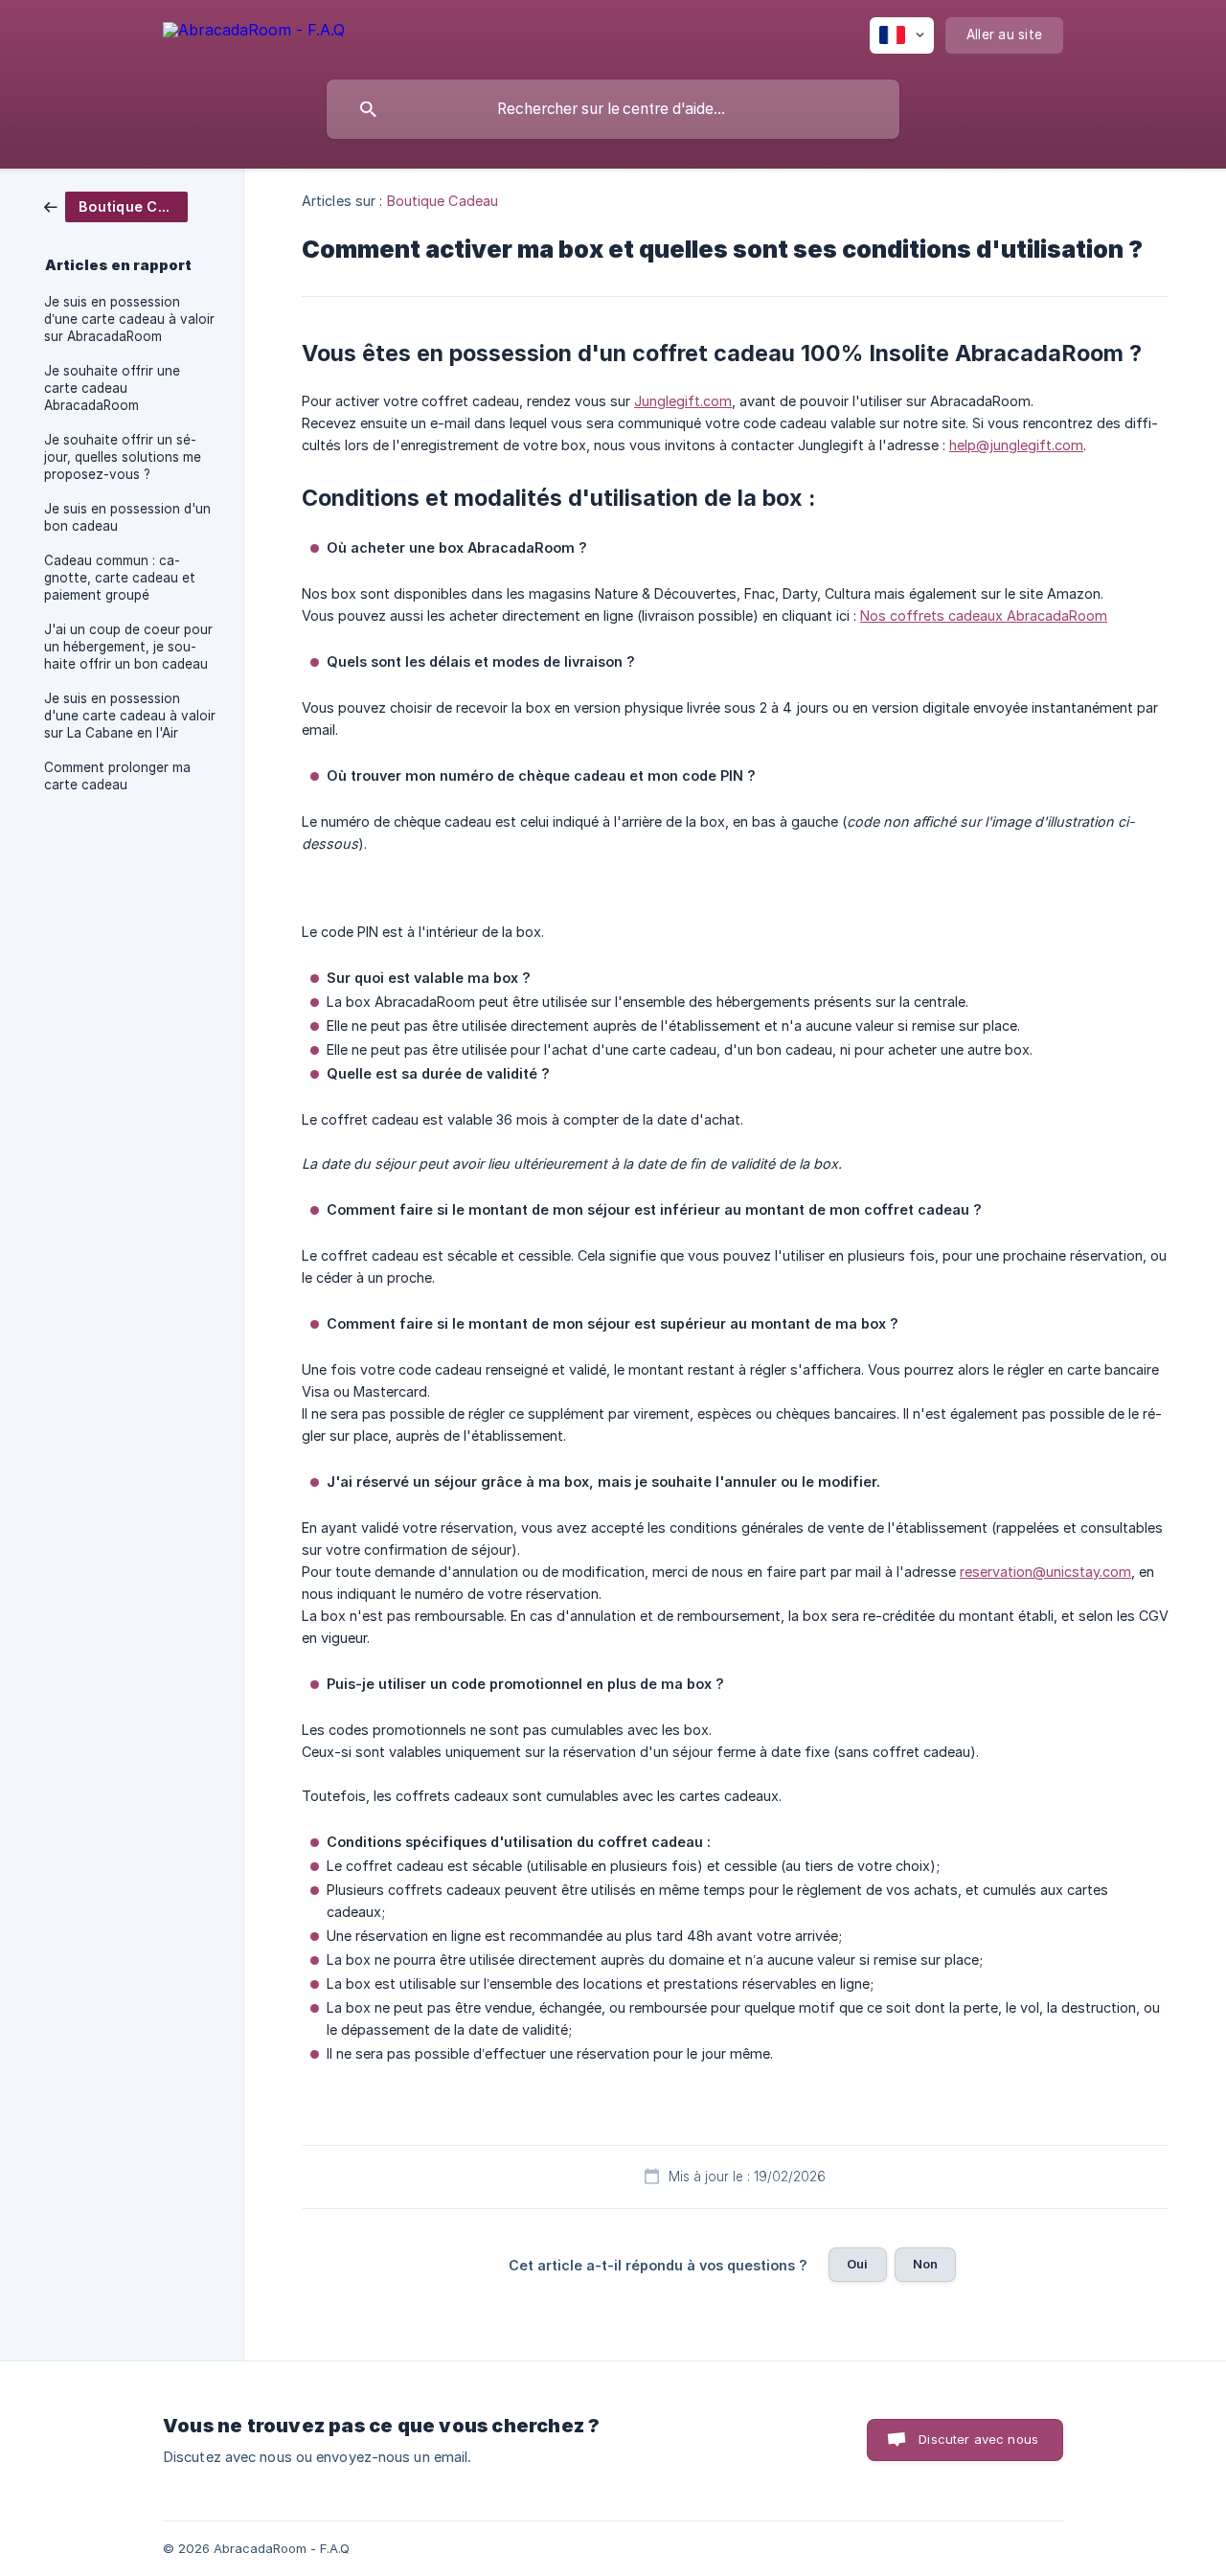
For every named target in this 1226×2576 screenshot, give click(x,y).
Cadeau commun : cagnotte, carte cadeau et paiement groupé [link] (120, 578)
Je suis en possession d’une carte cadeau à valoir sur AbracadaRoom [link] (129, 319)
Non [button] (925, 2264)
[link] (116, 205)
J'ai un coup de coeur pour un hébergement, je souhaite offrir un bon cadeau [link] (128, 647)
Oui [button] (857, 2264)
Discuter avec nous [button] (978, 2439)
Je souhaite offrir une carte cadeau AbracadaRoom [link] (112, 388)
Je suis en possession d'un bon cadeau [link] (127, 517)
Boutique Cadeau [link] (443, 201)
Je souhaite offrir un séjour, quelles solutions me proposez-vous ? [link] (123, 457)
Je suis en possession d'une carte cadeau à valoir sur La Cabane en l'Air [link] (130, 716)
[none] (254, 33)
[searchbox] (613, 109)
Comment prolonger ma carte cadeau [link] (117, 776)
